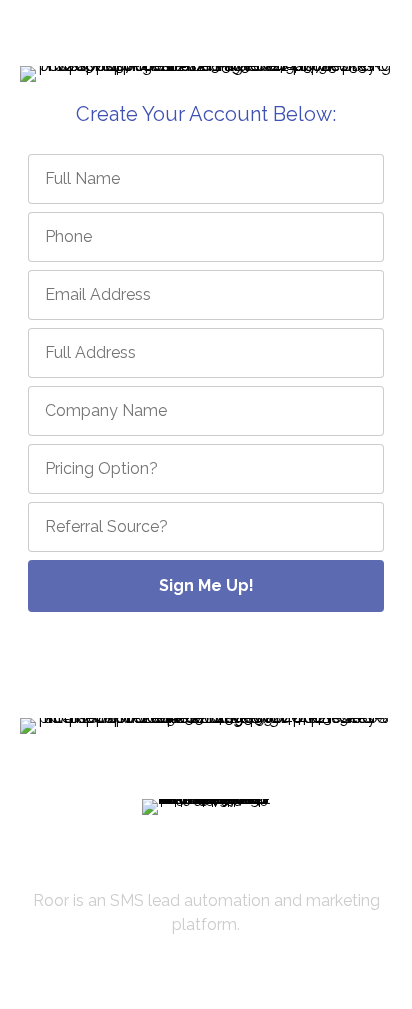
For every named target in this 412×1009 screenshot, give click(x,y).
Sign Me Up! (206, 585)
